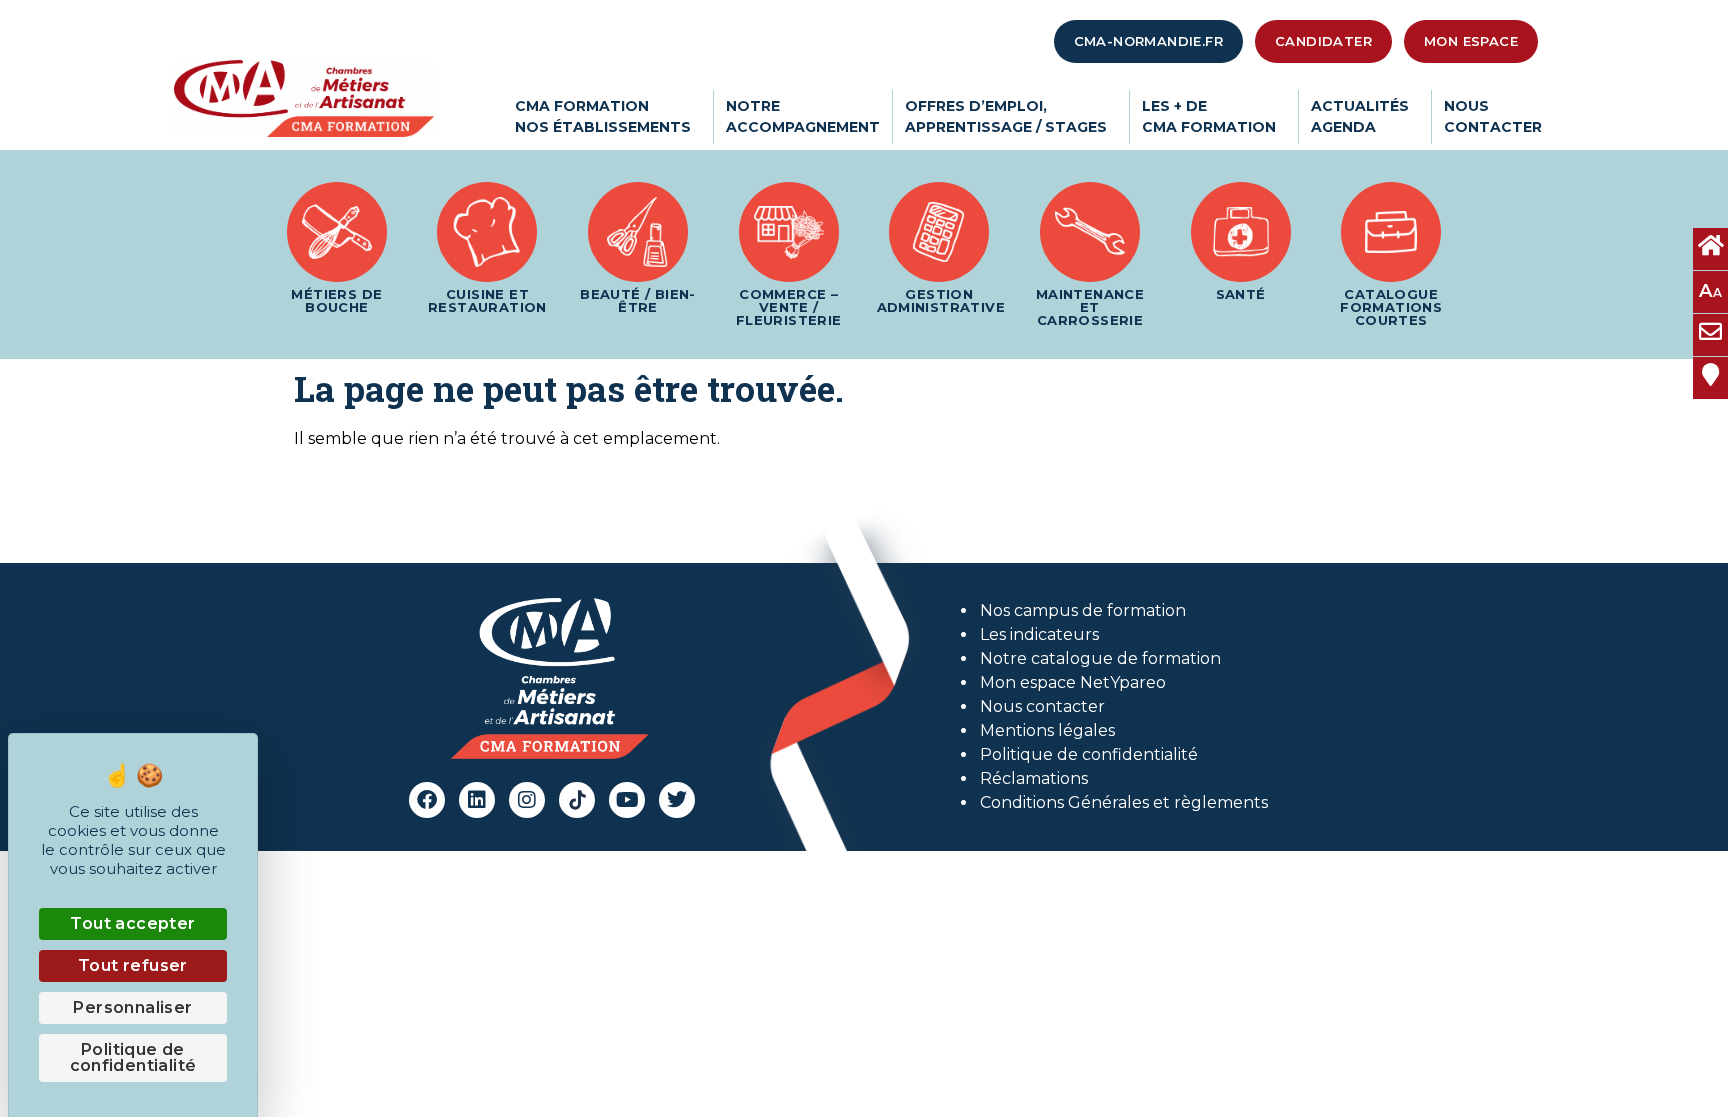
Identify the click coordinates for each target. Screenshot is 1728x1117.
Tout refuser (133, 965)
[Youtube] (627, 800)
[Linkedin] (477, 800)
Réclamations (1034, 778)
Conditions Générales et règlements (1124, 802)
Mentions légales (1047, 730)
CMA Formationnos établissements (603, 116)
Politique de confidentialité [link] (133, 1057)
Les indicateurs (1039, 634)
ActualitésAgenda (1360, 116)
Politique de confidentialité (1089, 754)
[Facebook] (427, 800)
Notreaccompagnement (803, 116)
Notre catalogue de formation (1100, 658)
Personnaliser (132, 1007)
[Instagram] (527, 800)
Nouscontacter (1493, 116)
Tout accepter (132, 923)
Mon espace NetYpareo (1073, 682)
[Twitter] (677, 800)
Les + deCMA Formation (1209, 116)
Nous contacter (1042, 706)
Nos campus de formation (1083, 610)
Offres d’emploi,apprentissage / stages (1006, 116)
